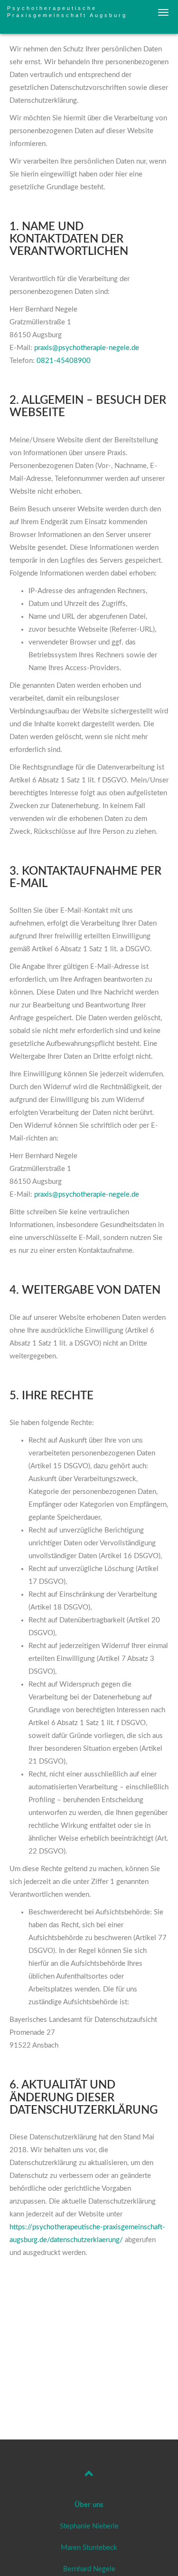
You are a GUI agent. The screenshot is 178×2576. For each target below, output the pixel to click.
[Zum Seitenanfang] (89, 2475)
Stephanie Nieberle (89, 2526)
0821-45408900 (64, 361)
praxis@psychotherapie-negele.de (87, 348)
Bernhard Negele (89, 2569)
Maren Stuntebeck (89, 2548)
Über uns (89, 2505)
